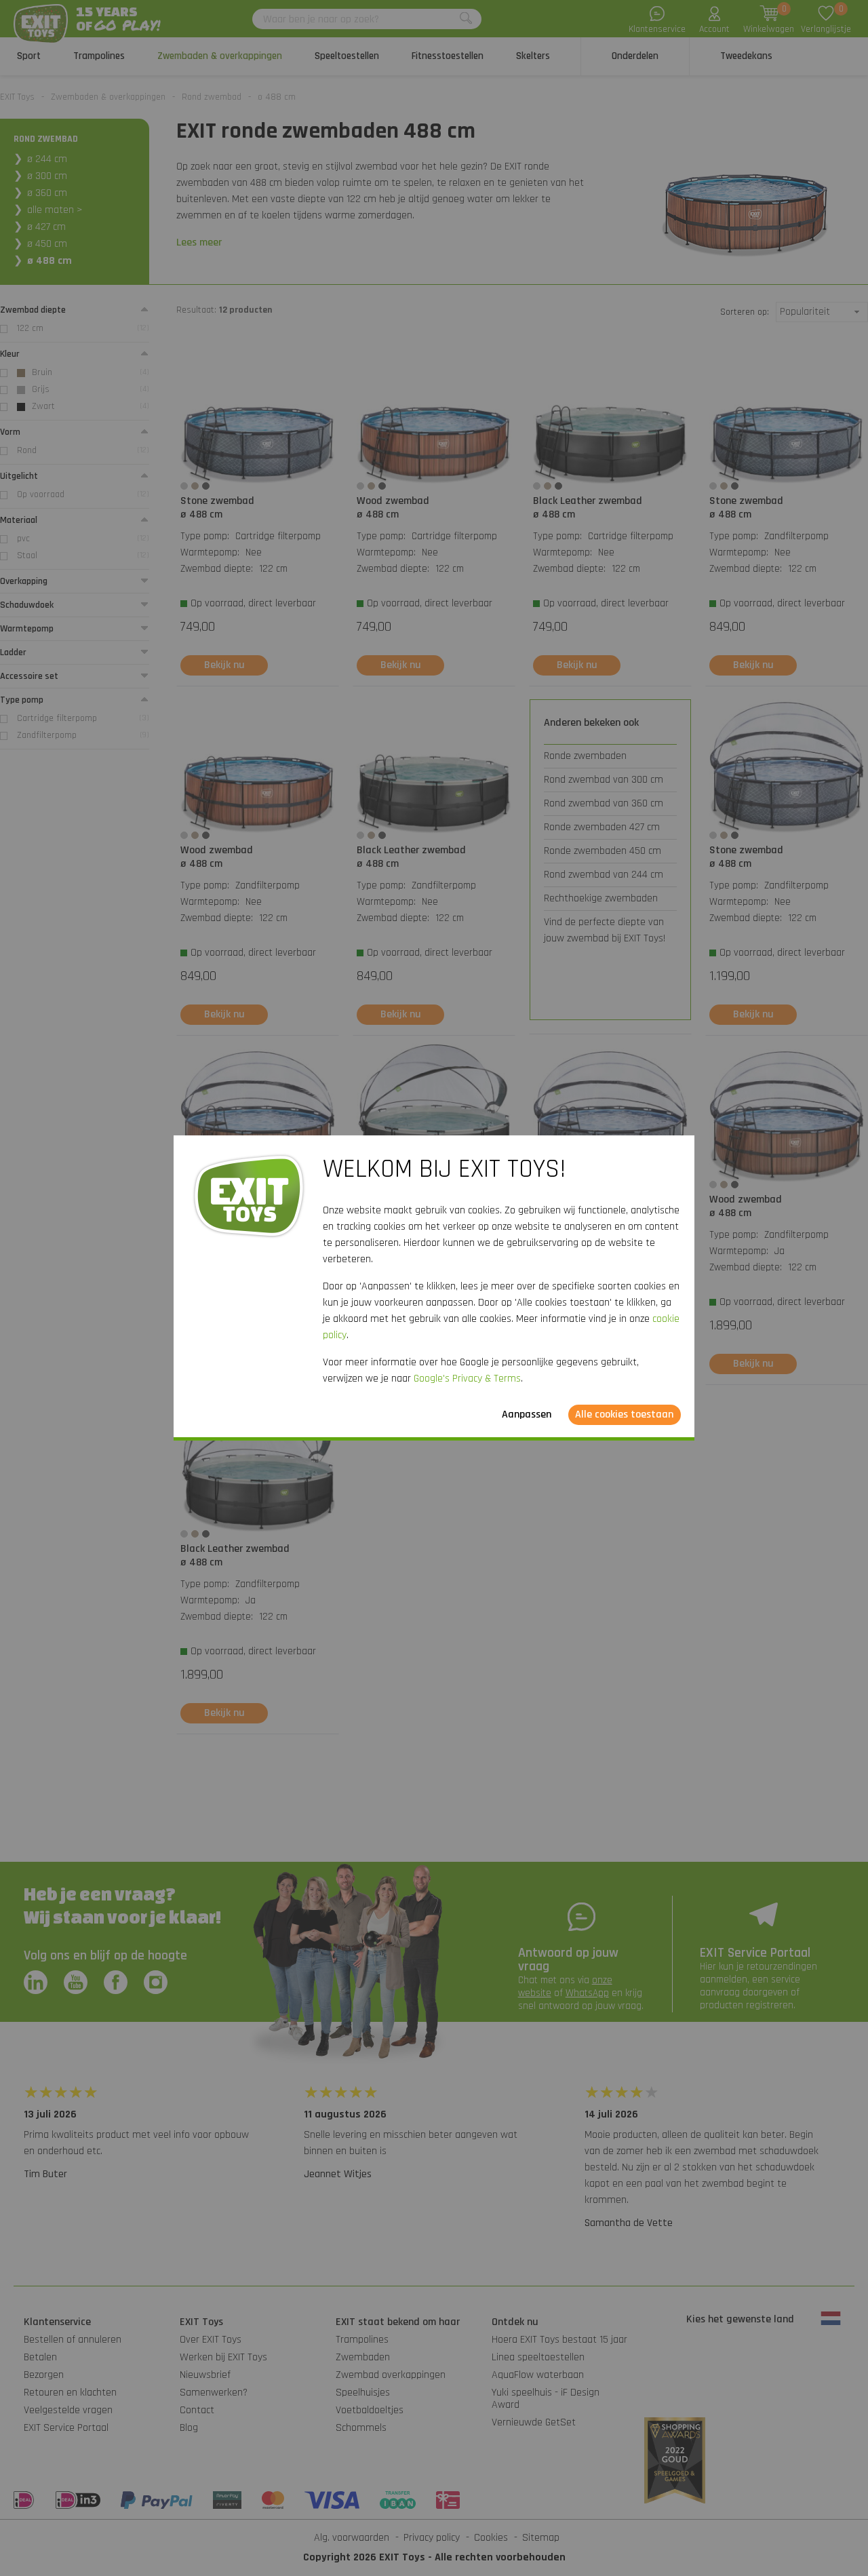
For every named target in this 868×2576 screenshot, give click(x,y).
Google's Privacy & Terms (467, 1379)
